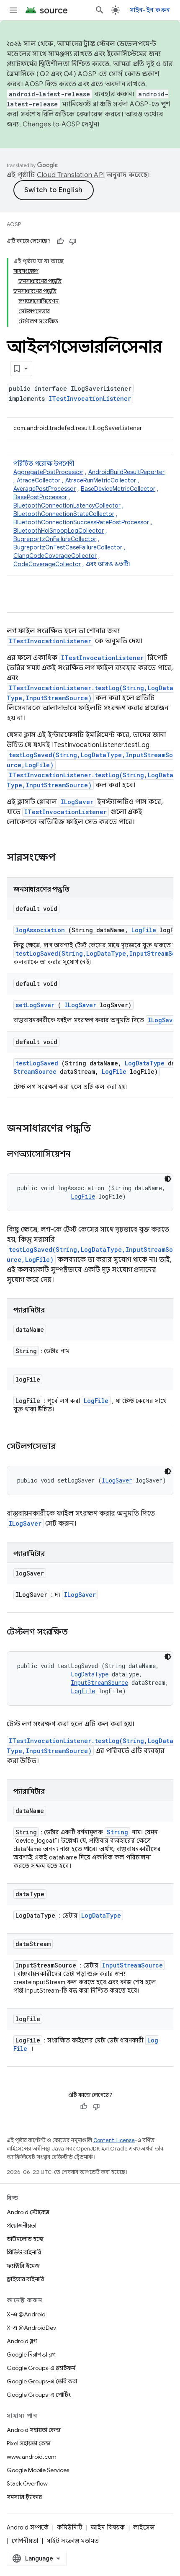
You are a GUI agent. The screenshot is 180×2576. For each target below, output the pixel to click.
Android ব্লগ (22, 2341)
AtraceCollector (39, 480)
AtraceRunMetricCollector (101, 480)
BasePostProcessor (40, 497)
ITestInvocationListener (90, 398)
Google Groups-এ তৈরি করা (42, 2381)
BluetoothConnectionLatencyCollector (67, 505)
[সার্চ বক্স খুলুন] (100, 10)
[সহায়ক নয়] (73, 241)
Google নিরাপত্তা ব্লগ (31, 2354)
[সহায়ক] (60, 241)
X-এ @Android (26, 2314)
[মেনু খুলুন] (13, 10)
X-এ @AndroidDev (31, 2328)
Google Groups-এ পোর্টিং (39, 2395)
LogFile (144, 930)
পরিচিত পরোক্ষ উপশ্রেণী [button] (89, 514)
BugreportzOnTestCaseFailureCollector (68, 547)
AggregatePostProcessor (48, 472)
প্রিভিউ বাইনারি (24, 2252)
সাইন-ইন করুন (150, 10)
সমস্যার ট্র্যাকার (24, 2497)
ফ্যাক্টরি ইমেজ (23, 2266)
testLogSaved (37, 1063)
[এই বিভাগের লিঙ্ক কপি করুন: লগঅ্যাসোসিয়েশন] (81, 1155)
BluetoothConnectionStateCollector (64, 514)
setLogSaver (35, 1005)
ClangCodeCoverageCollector (55, 556)
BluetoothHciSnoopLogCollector (59, 531)
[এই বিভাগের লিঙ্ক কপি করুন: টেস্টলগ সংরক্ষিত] (78, 1632)
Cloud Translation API (71, 175)
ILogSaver (77, 802)
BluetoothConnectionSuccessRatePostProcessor (81, 522)
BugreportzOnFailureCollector (55, 539)
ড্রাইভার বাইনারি (25, 2279)
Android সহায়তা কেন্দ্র (34, 2430)
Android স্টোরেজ (28, 2212)
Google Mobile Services (38, 2470)
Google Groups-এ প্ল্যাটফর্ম (41, 2368)
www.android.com (32, 2457)
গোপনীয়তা (25, 2541)
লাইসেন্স (144, 2527)
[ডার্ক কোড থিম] (168, 1179)
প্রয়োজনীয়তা (22, 2225)
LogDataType (145, 1063)
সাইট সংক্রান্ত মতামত (73, 2541)
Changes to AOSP (51, 124)
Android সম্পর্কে (28, 2527)
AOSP (14, 224)
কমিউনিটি (70, 2527)
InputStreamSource (99, 1683)
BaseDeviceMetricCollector (118, 489)
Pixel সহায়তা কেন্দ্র (29, 2443)
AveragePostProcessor (45, 489)
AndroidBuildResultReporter (126, 472)
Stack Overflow (27, 2483)
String (117, 1832)
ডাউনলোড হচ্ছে (25, 2239)
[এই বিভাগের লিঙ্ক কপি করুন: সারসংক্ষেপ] (67, 858)
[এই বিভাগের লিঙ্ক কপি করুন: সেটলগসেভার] (66, 1447)
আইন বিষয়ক (108, 2527)
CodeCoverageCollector (47, 564)
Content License (114, 2140)
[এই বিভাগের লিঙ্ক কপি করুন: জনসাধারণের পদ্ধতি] (102, 1129)
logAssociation (40, 930)
